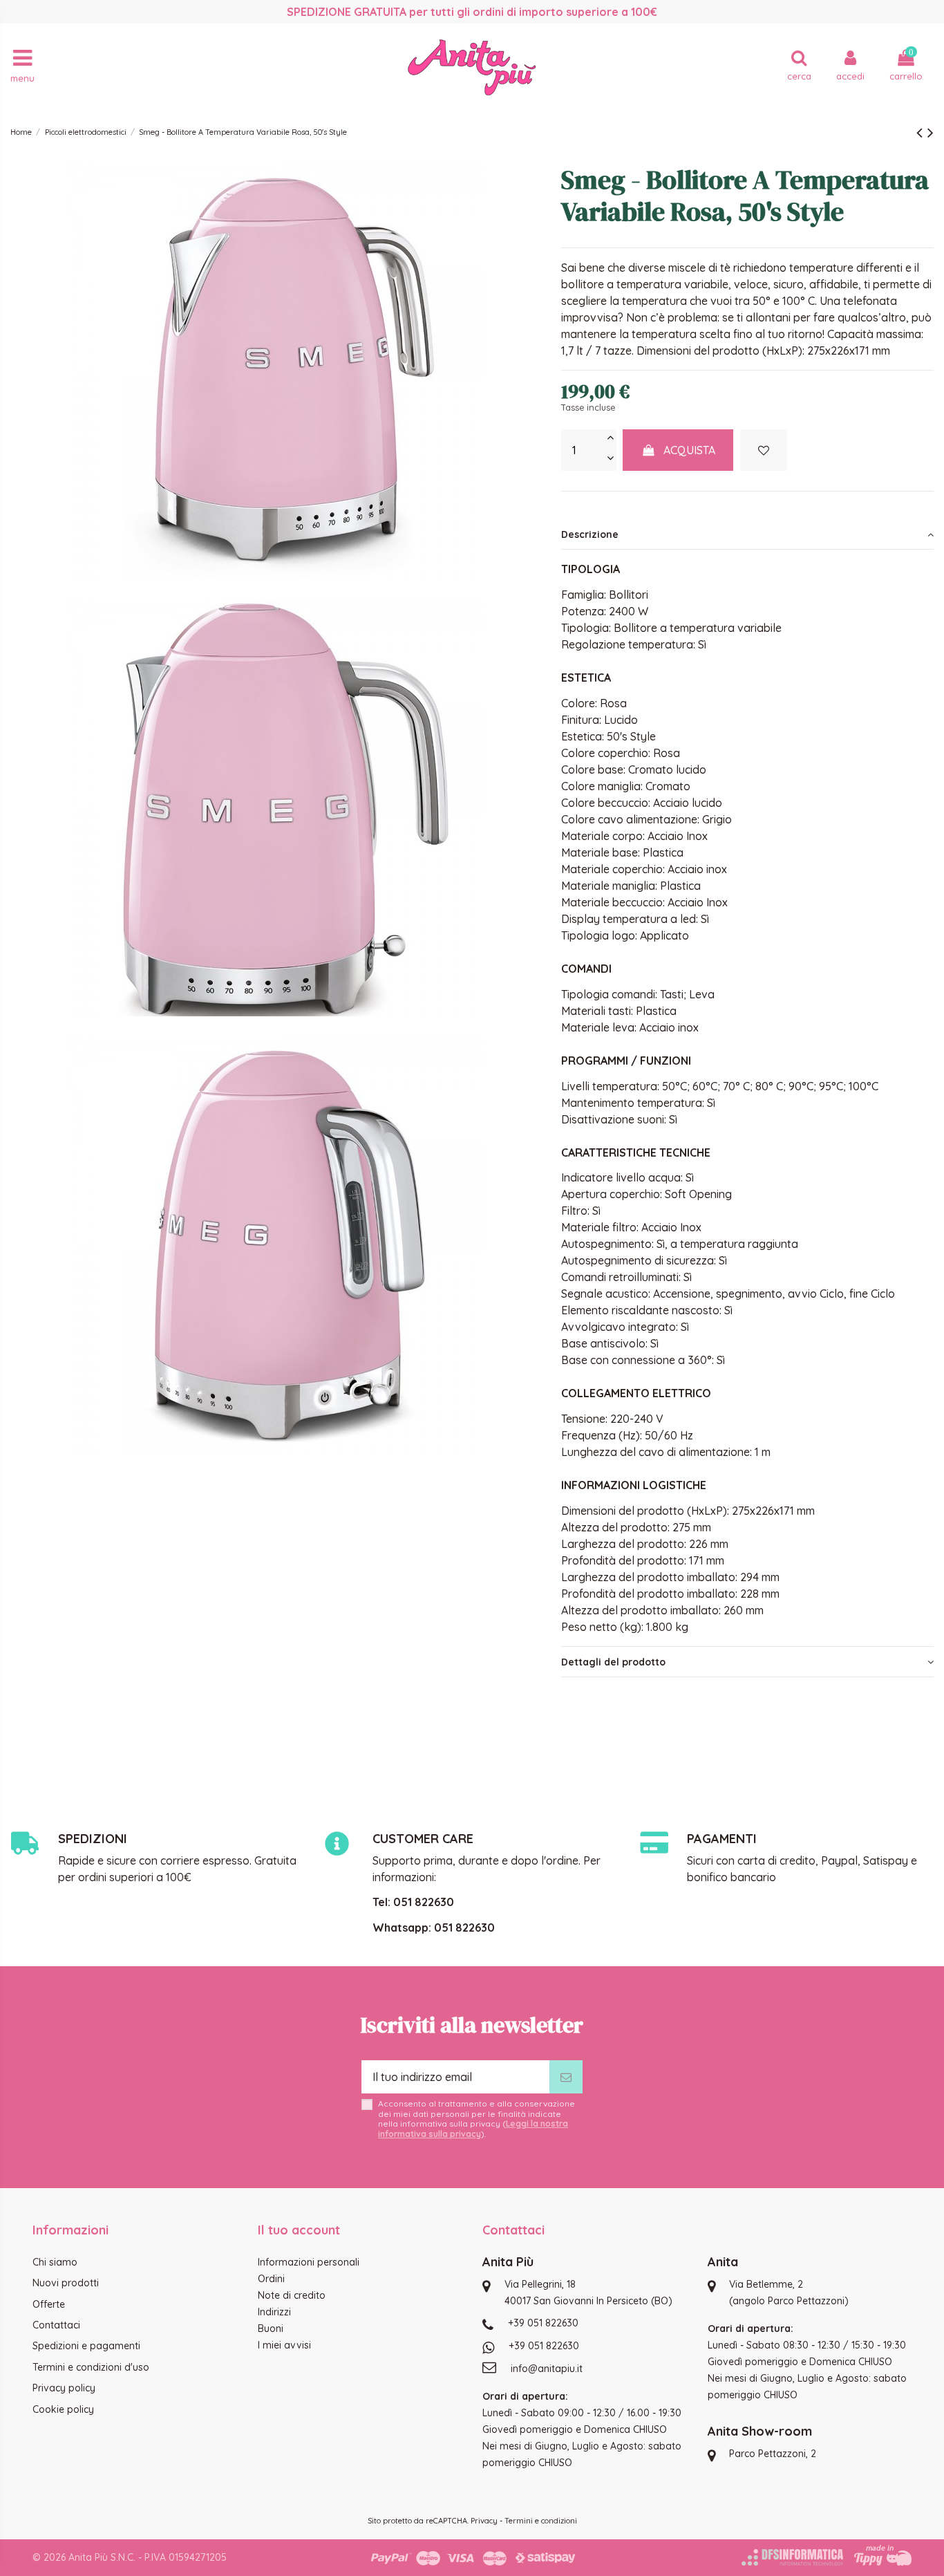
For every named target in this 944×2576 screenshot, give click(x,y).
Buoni (271, 2328)
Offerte (49, 2304)
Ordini (271, 2279)
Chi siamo (55, 2262)
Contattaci (56, 2325)
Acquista (689, 450)
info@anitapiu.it (547, 2369)
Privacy (484, 2521)
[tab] (747, 534)
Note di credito (292, 2295)
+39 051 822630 (543, 2323)
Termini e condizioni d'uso (91, 2367)
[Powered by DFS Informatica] (792, 2557)
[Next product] (931, 132)
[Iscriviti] (566, 2077)
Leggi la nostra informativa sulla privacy (473, 2128)
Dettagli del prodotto (613, 1662)
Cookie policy (63, 2409)
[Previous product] (922, 132)
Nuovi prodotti (66, 2283)
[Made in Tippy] (883, 2555)
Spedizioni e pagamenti (86, 2346)
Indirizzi (274, 2312)
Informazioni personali (309, 2262)
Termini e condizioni (541, 2521)
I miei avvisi (284, 2345)
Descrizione (590, 534)
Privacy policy (64, 2388)
